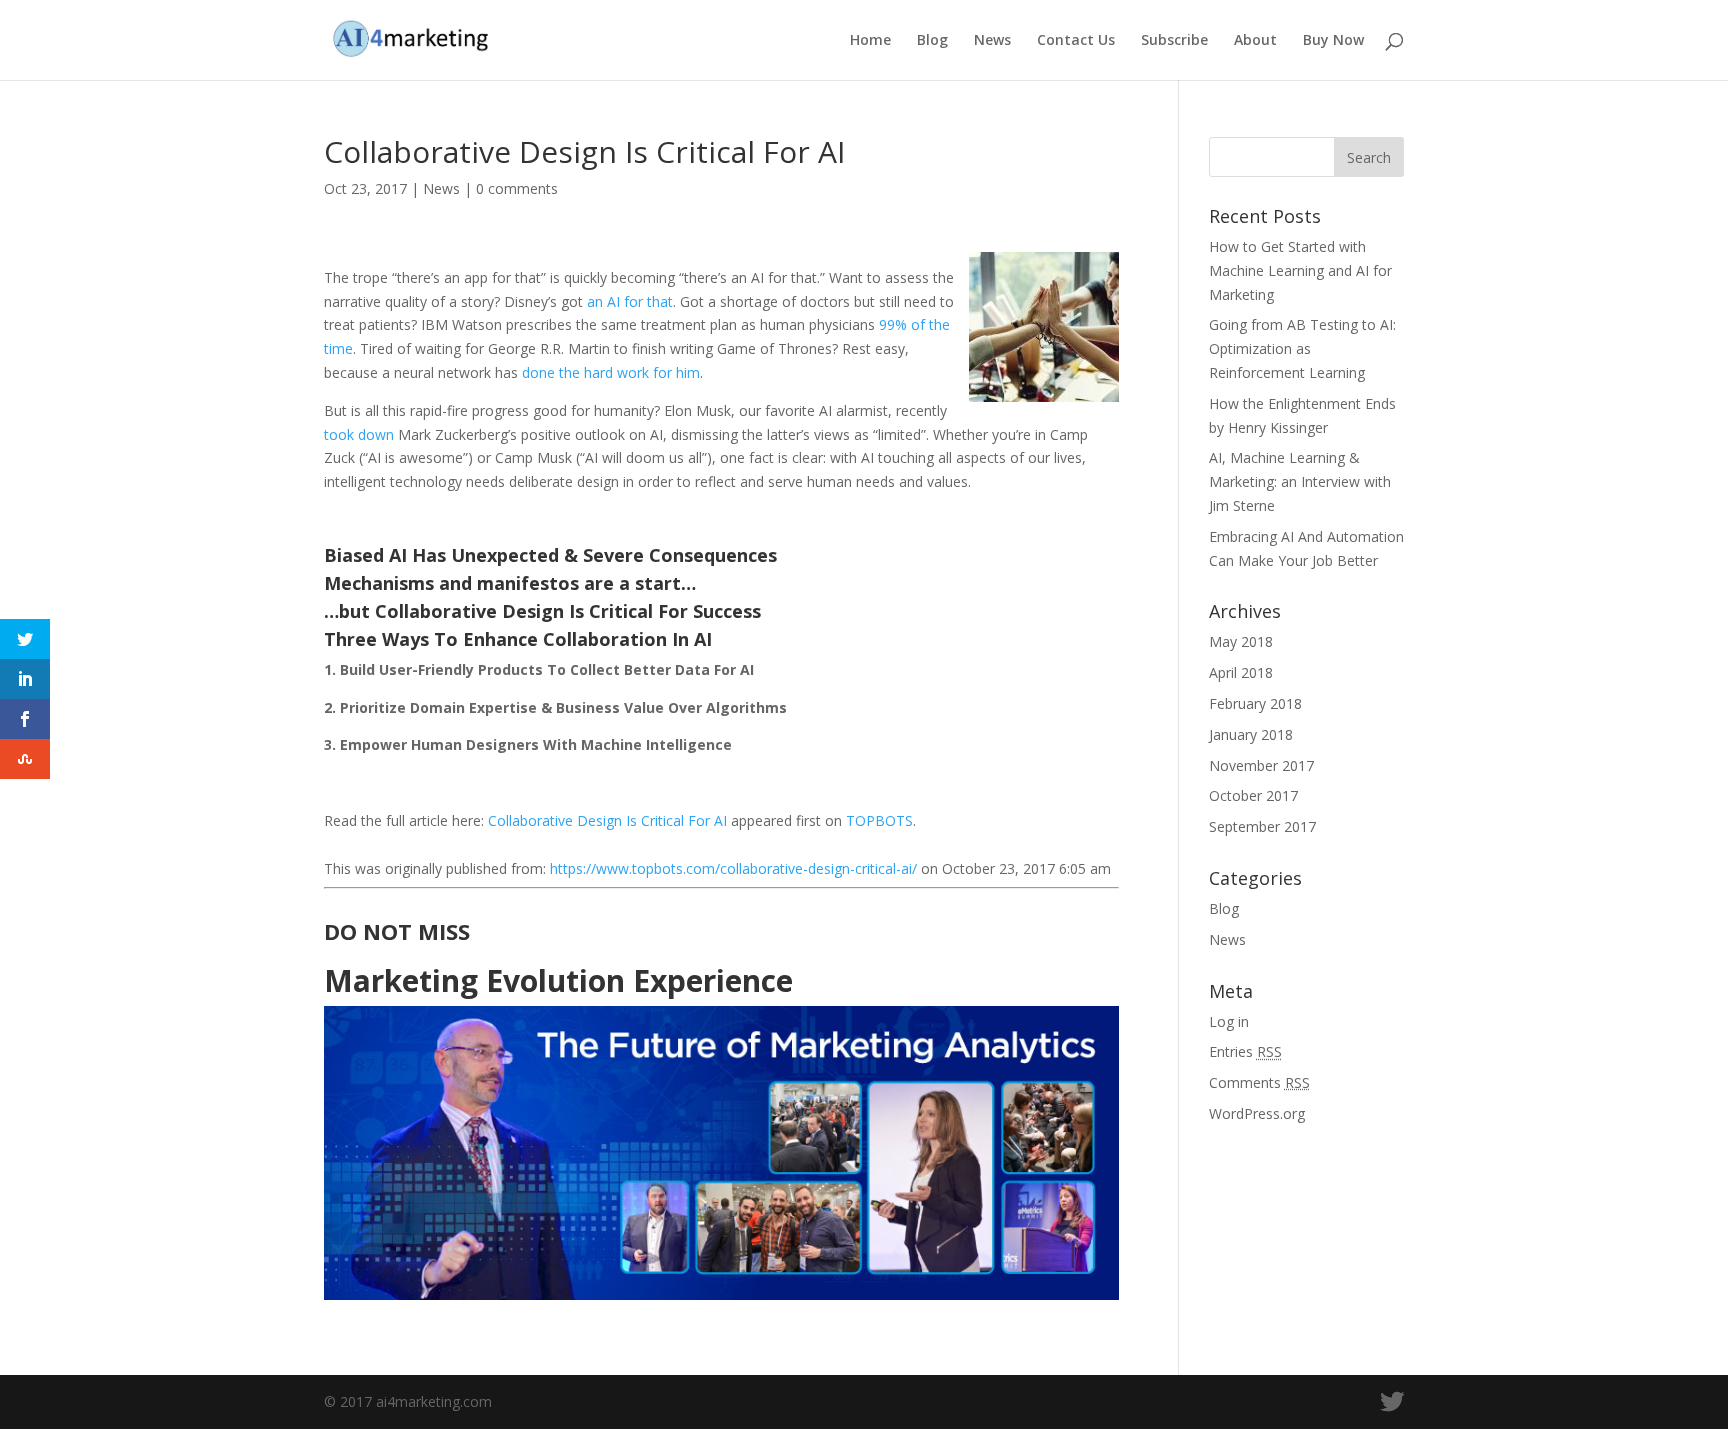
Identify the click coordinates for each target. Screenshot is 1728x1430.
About (1255, 41)
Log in (1229, 1021)
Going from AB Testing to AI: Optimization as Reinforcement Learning (1302, 348)
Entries (1245, 1051)
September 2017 (1262, 826)
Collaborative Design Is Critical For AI (607, 820)
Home (870, 41)
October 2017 (1253, 795)
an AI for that (630, 301)
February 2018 (1255, 703)
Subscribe (1174, 41)
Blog (932, 41)
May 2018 (1241, 641)
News (992, 41)
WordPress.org (1257, 1113)
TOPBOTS (879, 820)
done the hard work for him (611, 372)
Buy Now (1333, 41)
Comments (1259, 1082)
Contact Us (1076, 41)
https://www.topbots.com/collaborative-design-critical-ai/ (733, 868)
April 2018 (1241, 672)
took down (359, 434)
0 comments (517, 188)
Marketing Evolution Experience (558, 980)
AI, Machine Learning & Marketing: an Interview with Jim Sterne (1300, 481)
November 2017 (1261, 765)
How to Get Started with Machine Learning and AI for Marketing (1300, 270)
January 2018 (1251, 734)
